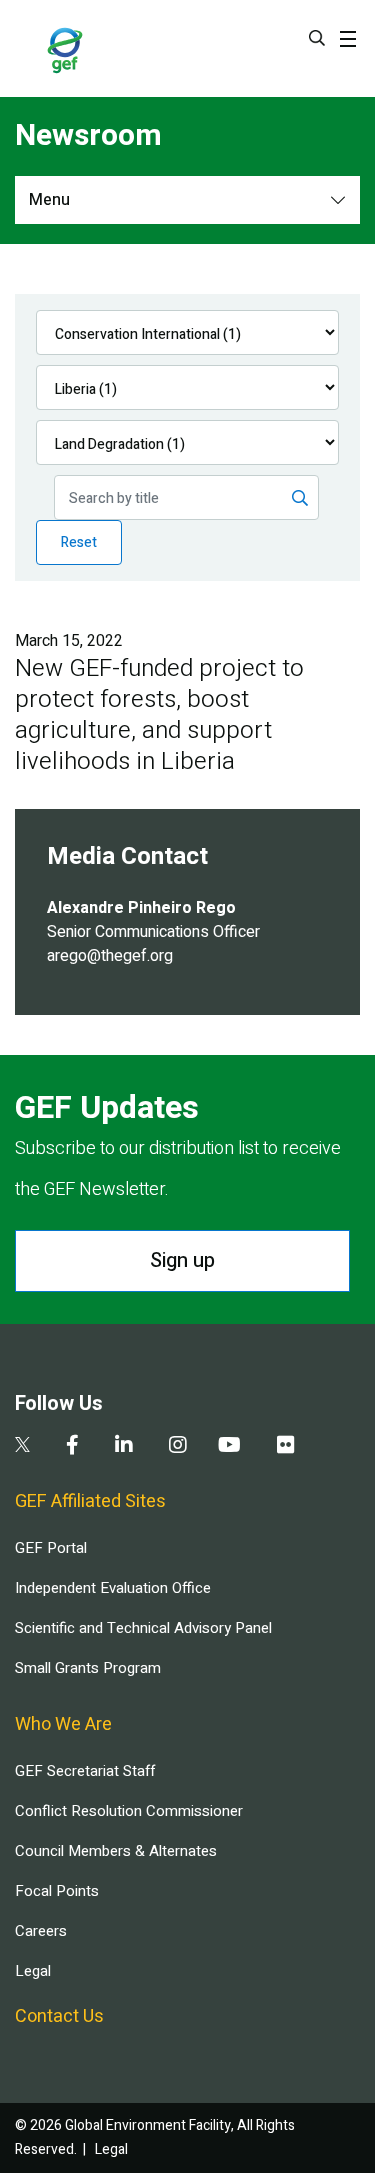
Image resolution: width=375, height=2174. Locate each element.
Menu (49, 200)
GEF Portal (51, 1548)
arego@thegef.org (110, 956)
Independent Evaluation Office (113, 1588)
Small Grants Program (88, 1668)
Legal (33, 1971)
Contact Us (59, 2016)
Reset (79, 542)
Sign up (182, 1260)
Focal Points (57, 1891)
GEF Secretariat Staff (85, 1771)
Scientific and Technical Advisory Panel (143, 1628)
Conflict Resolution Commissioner (129, 1811)
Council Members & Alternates (116, 1851)
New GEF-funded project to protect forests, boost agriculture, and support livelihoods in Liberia (159, 715)
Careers (41, 1931)
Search (317, 38)
